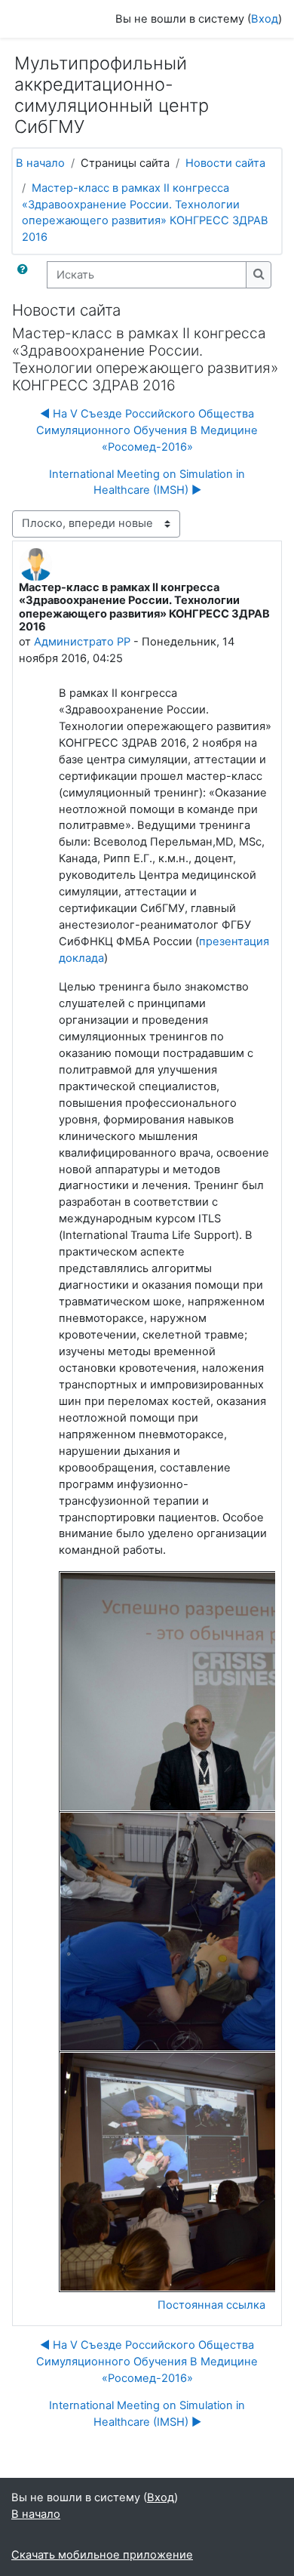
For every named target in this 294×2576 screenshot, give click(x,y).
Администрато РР (82, 642)
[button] (26, 275)
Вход (265, 19)
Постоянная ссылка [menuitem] (211, 2305)
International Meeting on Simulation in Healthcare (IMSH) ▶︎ (147, 482)
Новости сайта (225, 163)
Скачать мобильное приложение (102, 2555)
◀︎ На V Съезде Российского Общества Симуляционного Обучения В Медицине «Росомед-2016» (147, 430)
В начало (40, 163)
